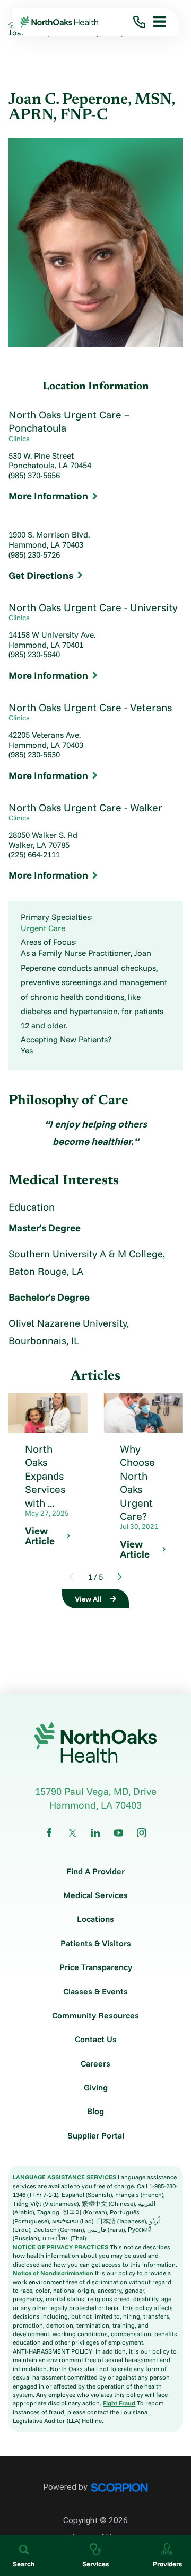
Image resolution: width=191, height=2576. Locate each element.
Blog (95, 2112)
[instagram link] (142, 1833)
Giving (96, 2088)
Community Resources (95, 2016)
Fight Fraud (119, 2403)
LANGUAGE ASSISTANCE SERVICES (64, 2177)
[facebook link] (49, 1833)
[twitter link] (73, 1833)
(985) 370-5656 (34, 476)
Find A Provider (95, 1872)
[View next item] (120, 1577)
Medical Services (95, 1895)
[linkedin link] (95, 1833)
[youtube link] (119, 1833)
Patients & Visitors (96, 1944)
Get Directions (41, 575)
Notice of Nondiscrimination (53, 2273)
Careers (95, 2064)
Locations (95, 1919)
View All (88, 1599)
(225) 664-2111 (34, 855)
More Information (48, 496)
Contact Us (96, 2040)
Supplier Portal (96, 2136)
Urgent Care (43, 928)
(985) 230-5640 (34, 655)
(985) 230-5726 (34, 555)
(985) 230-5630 (34, 755)
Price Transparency (96, 1967)
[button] (156, 22)
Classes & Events (95, 1992)
